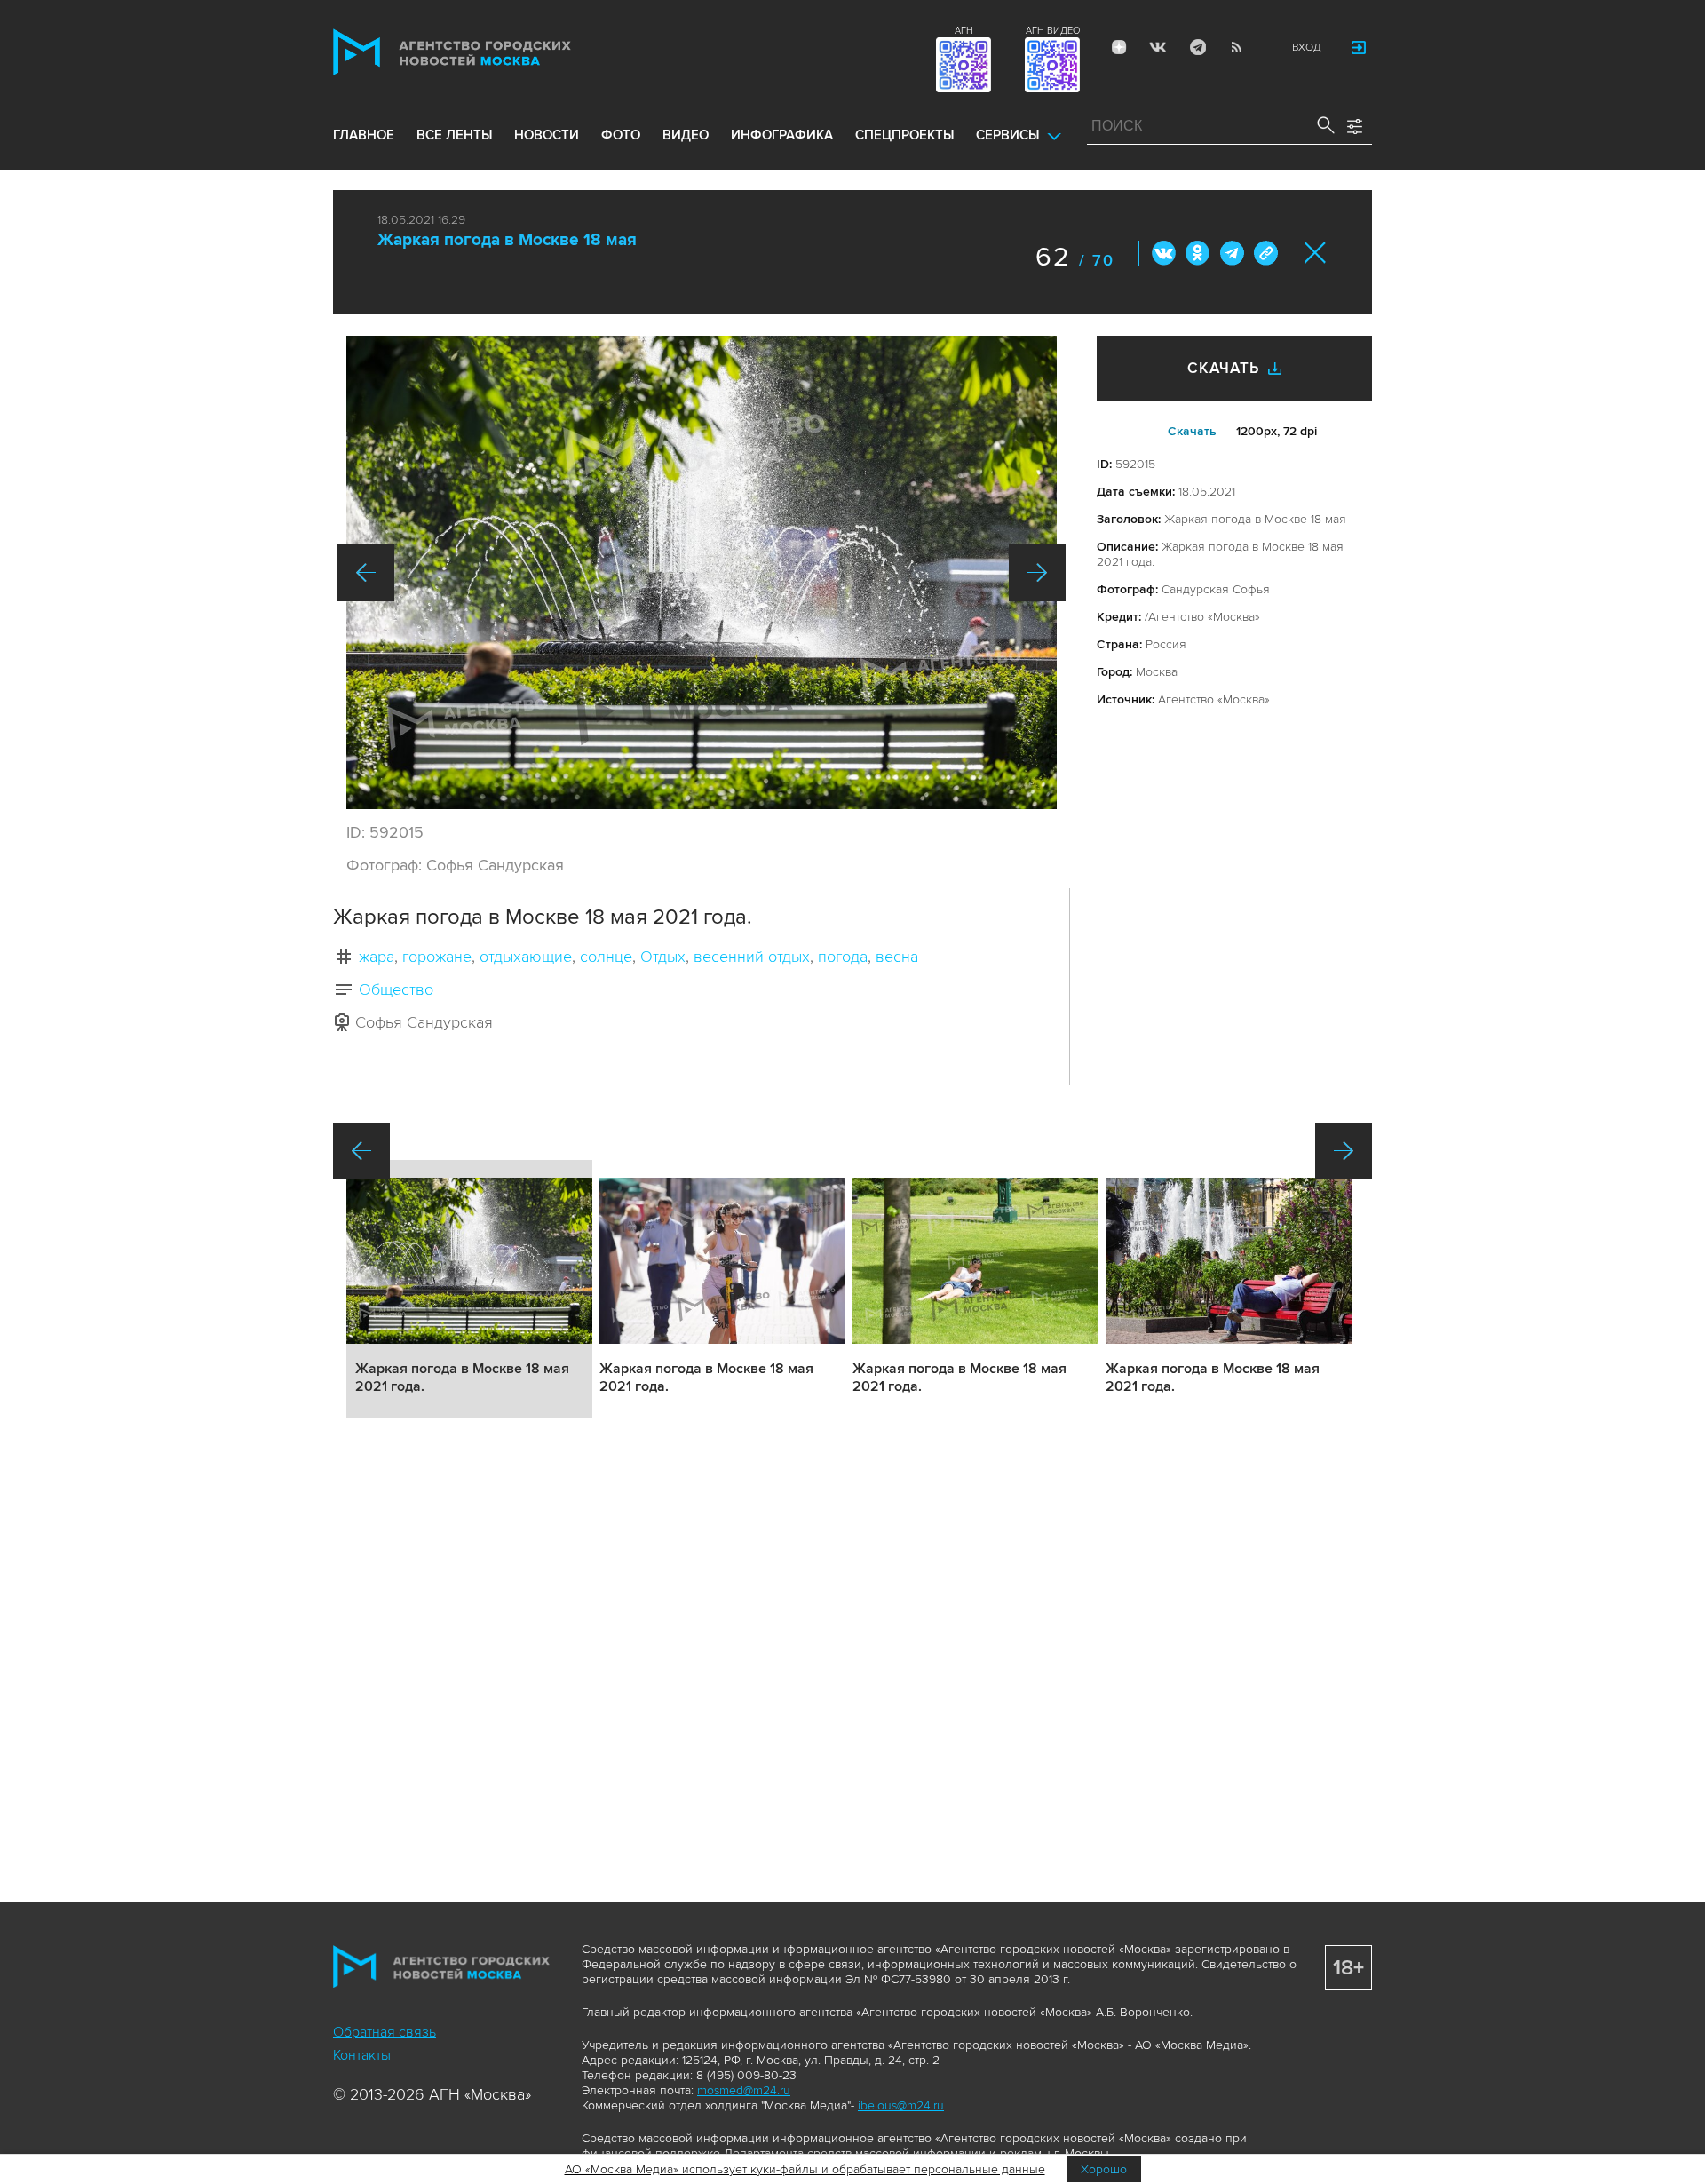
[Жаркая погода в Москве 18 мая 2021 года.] (702, 572)
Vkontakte (1158, 47)
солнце (606, 957)
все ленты (454, 135)
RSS (1236, 47)
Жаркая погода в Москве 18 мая (507, 240)
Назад (366, 573)
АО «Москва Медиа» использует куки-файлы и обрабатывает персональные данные (805, 2169)
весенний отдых (752, 957)
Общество (396, 989)
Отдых (663, 957)
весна (897, 957)
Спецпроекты (904, 135)
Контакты (362, 2055)
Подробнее (469, 1289)
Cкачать (1192, 431)
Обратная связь (385, 2032)
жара (377, 957)
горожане (437, 957)
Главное (364, 135)
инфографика (782, 135)
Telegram (1197, 47)
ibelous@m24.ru (901, 2105)
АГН (964, 31)
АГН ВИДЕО (1053, 31)
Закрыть (1316, 253)
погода (843, 957)
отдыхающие (526, 957)
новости (547, 135)
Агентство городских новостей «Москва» (486, 52)
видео (686, 135)
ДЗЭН (1119, 47)
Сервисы (1007, 135)
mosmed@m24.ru (744, 2090)
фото (621, 135)
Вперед (1037, 573)
